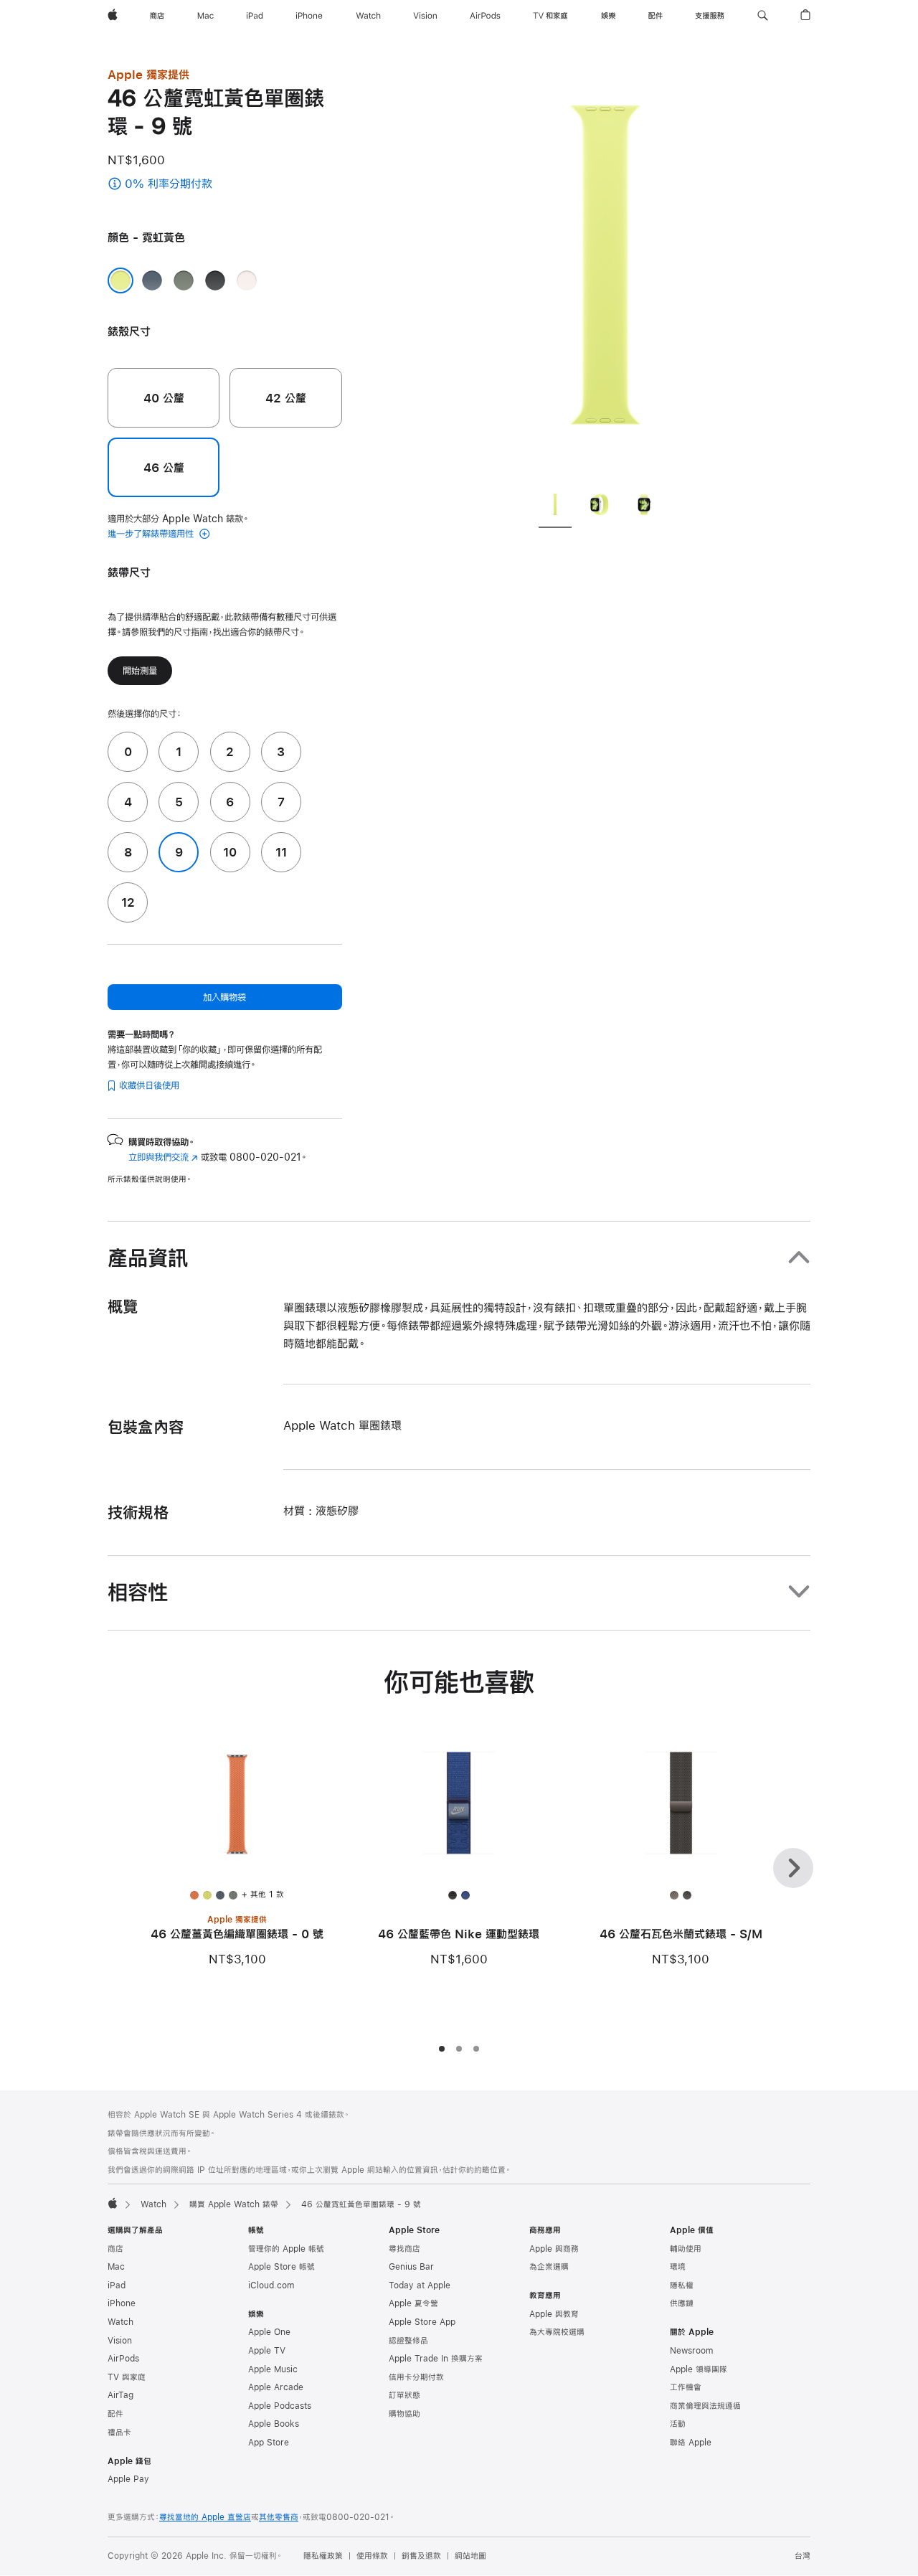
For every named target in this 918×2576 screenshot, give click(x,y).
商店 (115, 2249)
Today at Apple (420, 2285)
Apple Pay (128, 2479)
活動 (678, 2424)
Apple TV (267, 2351)
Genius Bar (411, 2267)
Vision (120, 2341)
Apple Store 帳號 (281, 2267)
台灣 (803, 2556)
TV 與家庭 (127, 2377)
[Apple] (113, 2203)
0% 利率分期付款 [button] (201, 185)
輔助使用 (686, 2249)
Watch (153, 2204)
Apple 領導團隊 (699, 2369)
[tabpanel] (605, 273)
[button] (763, 16)
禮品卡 (119, 2433)
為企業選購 (549, 2267)
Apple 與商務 (554, 2249)
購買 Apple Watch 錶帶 (234, 2204)
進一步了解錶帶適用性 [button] (152, 534)
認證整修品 (408, 2341)
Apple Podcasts (280, 2406)
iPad (117, 2285)
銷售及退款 (421, 2556)
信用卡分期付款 (416, 2377)
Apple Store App (422, 2322)
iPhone (122, 2303)
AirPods (123, 2359)
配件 (115, 2414)
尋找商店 (404, 2249)
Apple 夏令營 (413, 2303)
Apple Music (273, 2369)
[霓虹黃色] (120, 280)
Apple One (269, 2332)
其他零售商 (279, 2517)
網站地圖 (470, 2556)
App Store (269, 2443)
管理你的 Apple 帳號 (286, 2249)
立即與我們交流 (163, 1157)
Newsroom (691, 2351)
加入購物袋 (224, 997)
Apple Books (274, 2424)
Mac (116, 2267)
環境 (678, 2267)
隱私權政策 (323, 2556)
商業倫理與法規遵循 (705, 2406)
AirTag (120, 2395)
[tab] (555, 507)
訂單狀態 (404, 2395)
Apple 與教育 (554, 2314)
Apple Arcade (276, 2387)
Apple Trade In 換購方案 (436, 2359)
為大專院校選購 (557, 2332)
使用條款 (372, 2556)
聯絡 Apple (691, 2443)
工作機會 (686, 2387)
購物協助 (404, 2414)
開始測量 (140, 671)
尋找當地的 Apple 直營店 (205, 2517)
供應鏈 (682, 2303)
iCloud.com (271, 2285)
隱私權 (682, 2285)
